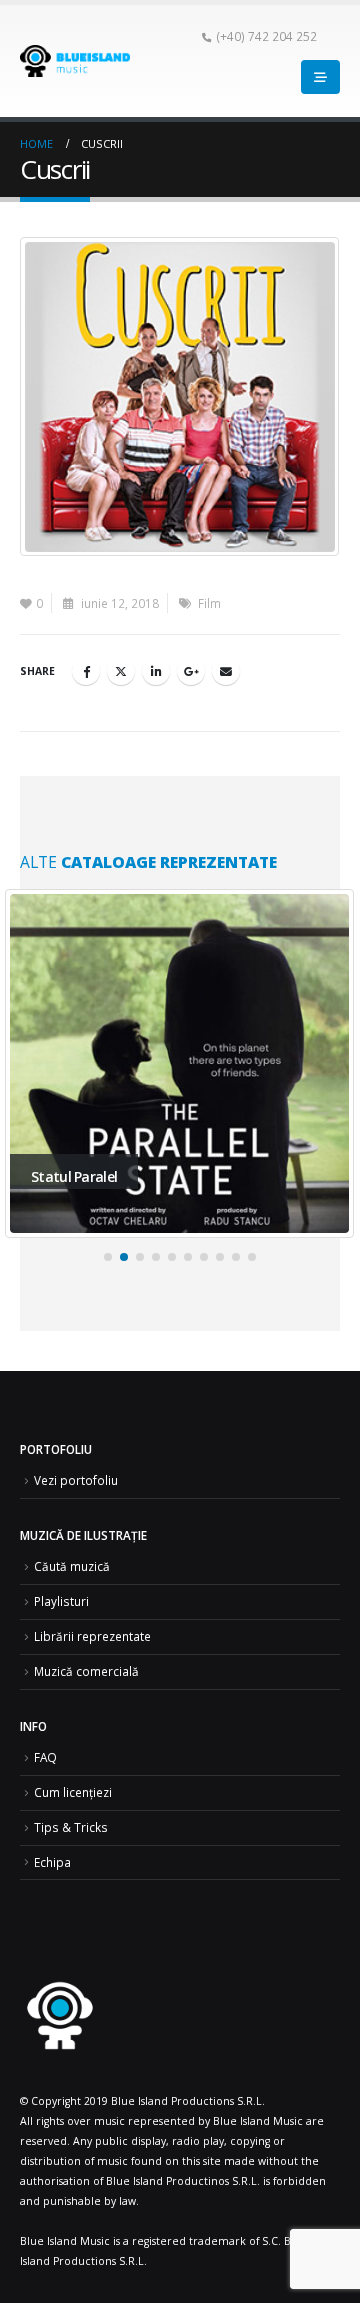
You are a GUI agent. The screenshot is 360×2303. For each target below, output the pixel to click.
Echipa (52, 1862)
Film (209, 603)
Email (226, 671)
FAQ (45, 1757)
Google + (191, 671)
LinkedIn (156, 671)
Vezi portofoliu (76, 1480)
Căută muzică (72, 1566)
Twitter (121, 671)
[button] (108, 1257)
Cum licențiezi (73, 1792)
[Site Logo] (75, 60)
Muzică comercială (86, 1671)
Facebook (86, 671)
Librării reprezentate (92, 1636)
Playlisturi (61, 1601)
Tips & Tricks (71, 1827)
